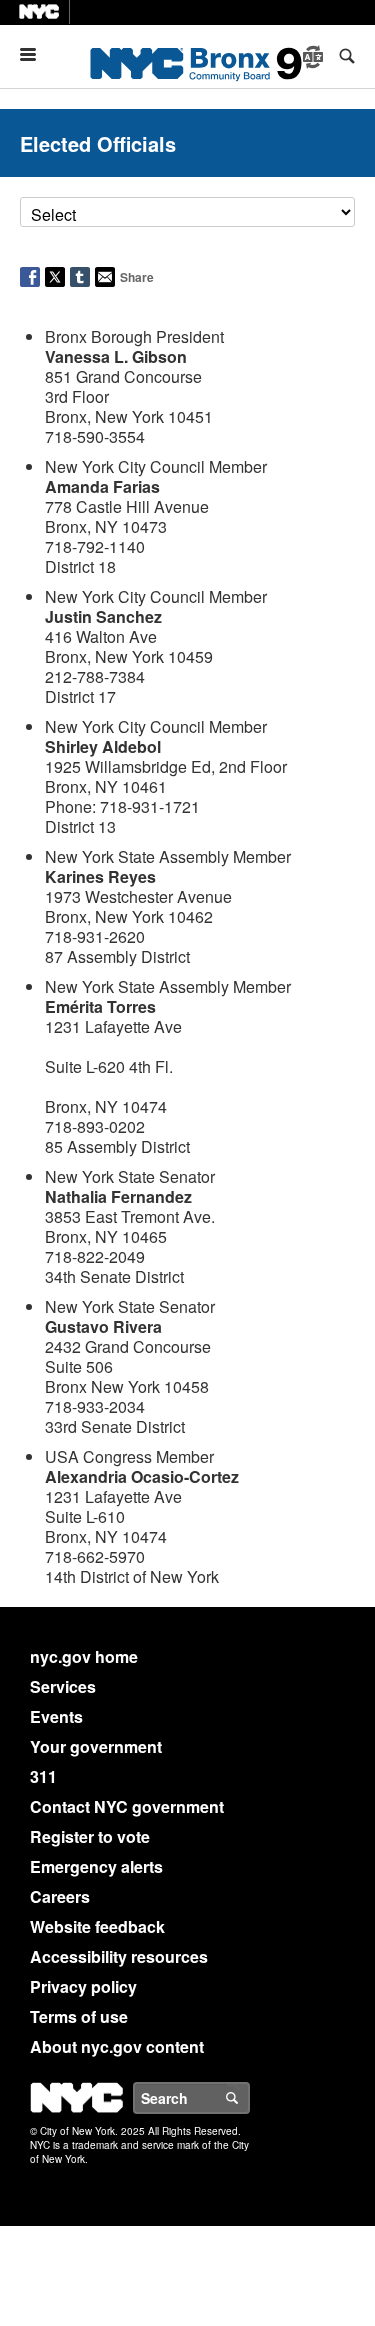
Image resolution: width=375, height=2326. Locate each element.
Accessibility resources (119, 1956)
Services (63, 1686)
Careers (60, 1896)
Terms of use (79, 2016)
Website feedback (97, 1926)
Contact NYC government (127, 1806)
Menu (36, 54)
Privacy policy (83, 1986)
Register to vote (90, 1836)
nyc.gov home (84, 1656)
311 (43, 1776)
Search (249, 2098)
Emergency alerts (96, 1866)
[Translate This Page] (315, 57)
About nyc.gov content (117, 2046)
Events (56, 1716)
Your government (96, 1746)
